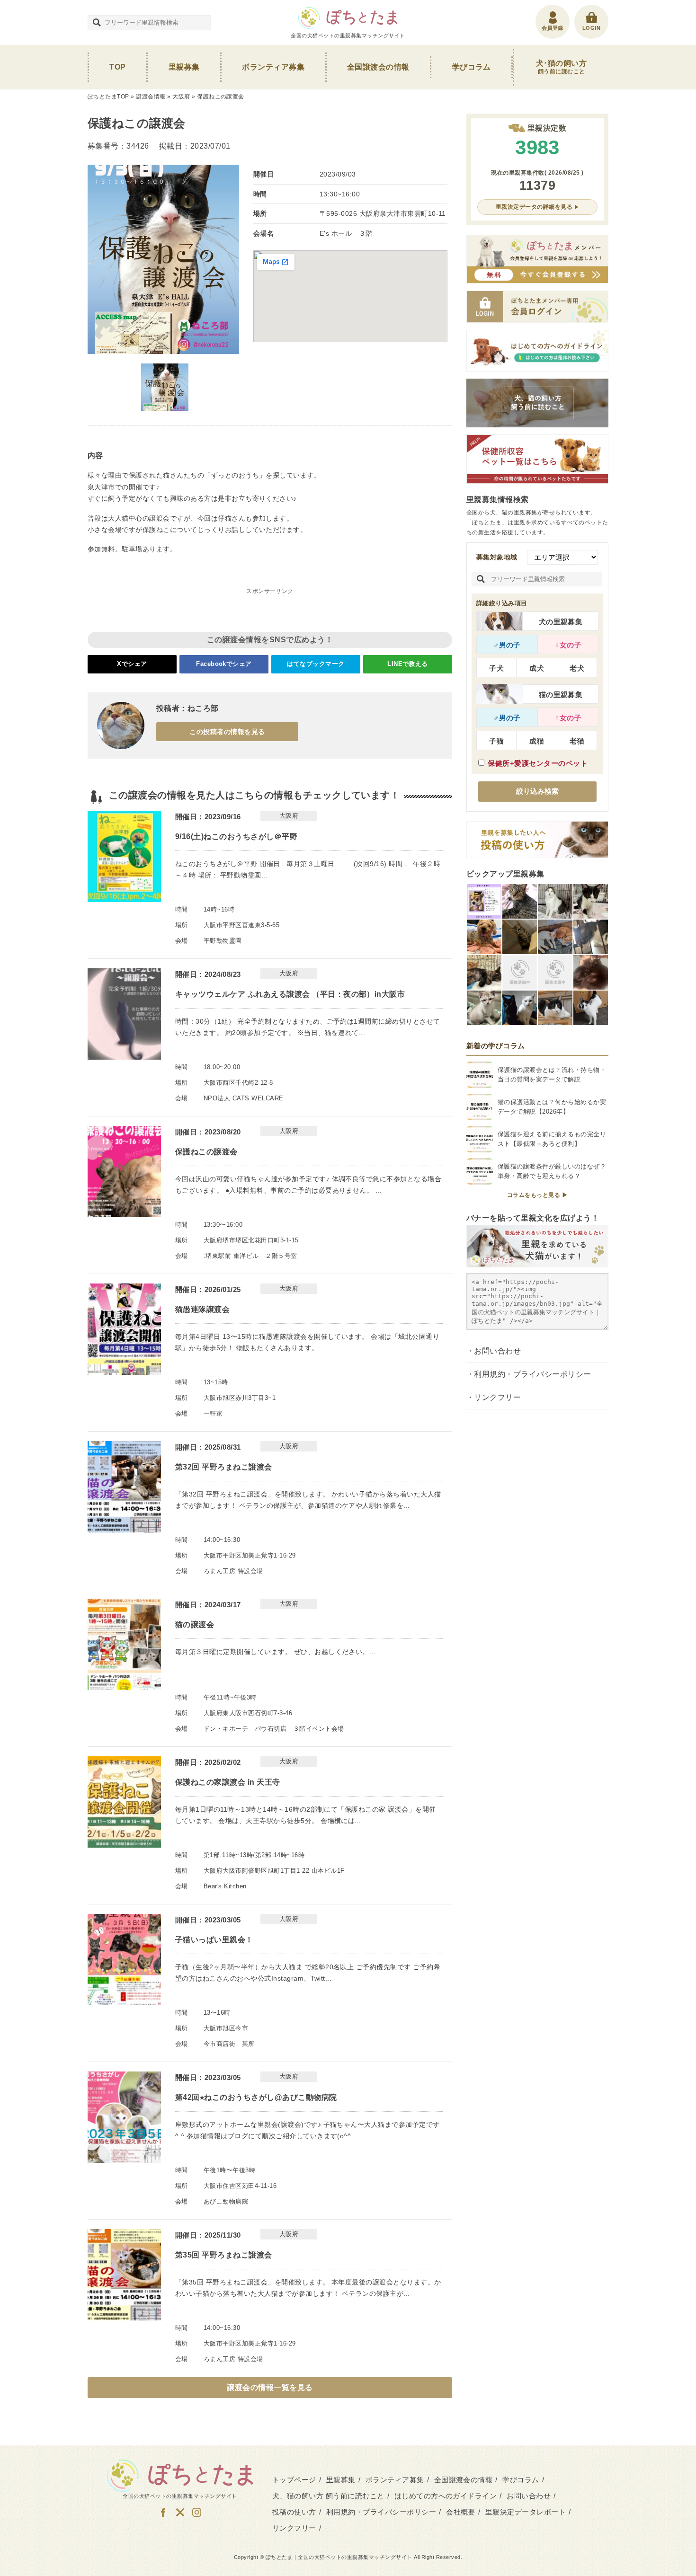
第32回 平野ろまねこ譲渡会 (224, 1467)
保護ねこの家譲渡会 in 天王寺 (228, 1782)
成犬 (537, 668)
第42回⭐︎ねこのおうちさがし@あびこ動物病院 (256, 2097)
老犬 (577, 668)
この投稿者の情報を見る (227, 732)
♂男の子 (507, 645)
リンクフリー (497, 1397)
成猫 (537, 741)
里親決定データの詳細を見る (534, 207)
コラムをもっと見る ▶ (537, 1195)
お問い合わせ (497, 1351)
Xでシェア (132, 664)
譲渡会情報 (151, 97)
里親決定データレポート (526, 2512)
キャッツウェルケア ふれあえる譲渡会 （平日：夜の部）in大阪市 (290, 994)
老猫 (577, 741)
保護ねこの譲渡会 (206, 1152)
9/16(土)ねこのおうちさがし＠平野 (236, 837)
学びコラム (472, 67)
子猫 (496, 741)
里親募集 (184, 67)
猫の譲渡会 (195, 1624)
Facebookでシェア (224, 664)
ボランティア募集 (273, 67)
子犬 (496, 668)
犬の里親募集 (561, 622)
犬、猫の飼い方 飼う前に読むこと (328, 2496)
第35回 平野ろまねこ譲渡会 (224, 2255)
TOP (117, 67)
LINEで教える (408, 664)
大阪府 (181, 97)
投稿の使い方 (294, 2512)
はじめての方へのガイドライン (446, 2496)
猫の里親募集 (561, 695)
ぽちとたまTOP (108, 97)
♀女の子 (568, 645)
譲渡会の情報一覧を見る (270, 2387)
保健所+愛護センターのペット (538, 763)
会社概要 (461, 2512)
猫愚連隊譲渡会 (202, 1309)
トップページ (294, 2480)
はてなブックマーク (316, 664)
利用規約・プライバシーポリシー (532, 1374)
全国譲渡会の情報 (378, 67)
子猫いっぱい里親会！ (214, 1940)
